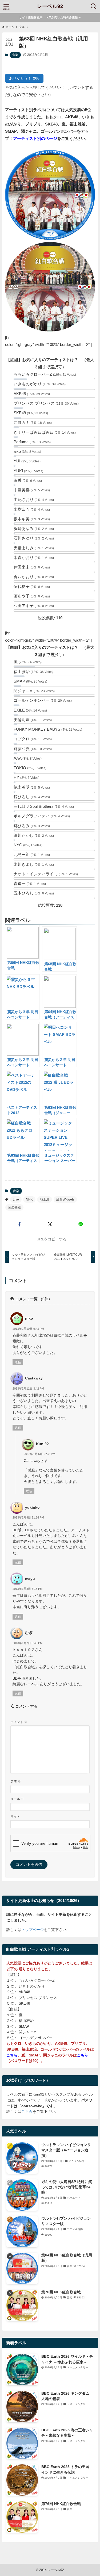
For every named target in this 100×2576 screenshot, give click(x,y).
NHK (29, 1199)
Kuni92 (42, 1444)
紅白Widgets (65, 1199)
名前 (16, 1782)
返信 (18, 1362)
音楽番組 (14, 1207)
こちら (27, 2112)
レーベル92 (50, 7)
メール (17, 1799)
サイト (15, 1817)
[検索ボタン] (94, 6)
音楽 (15, 55)
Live (16, 1199)
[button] (19, 1225)
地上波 (45, 1199)
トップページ (33, 1930)
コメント (19, 1722)
